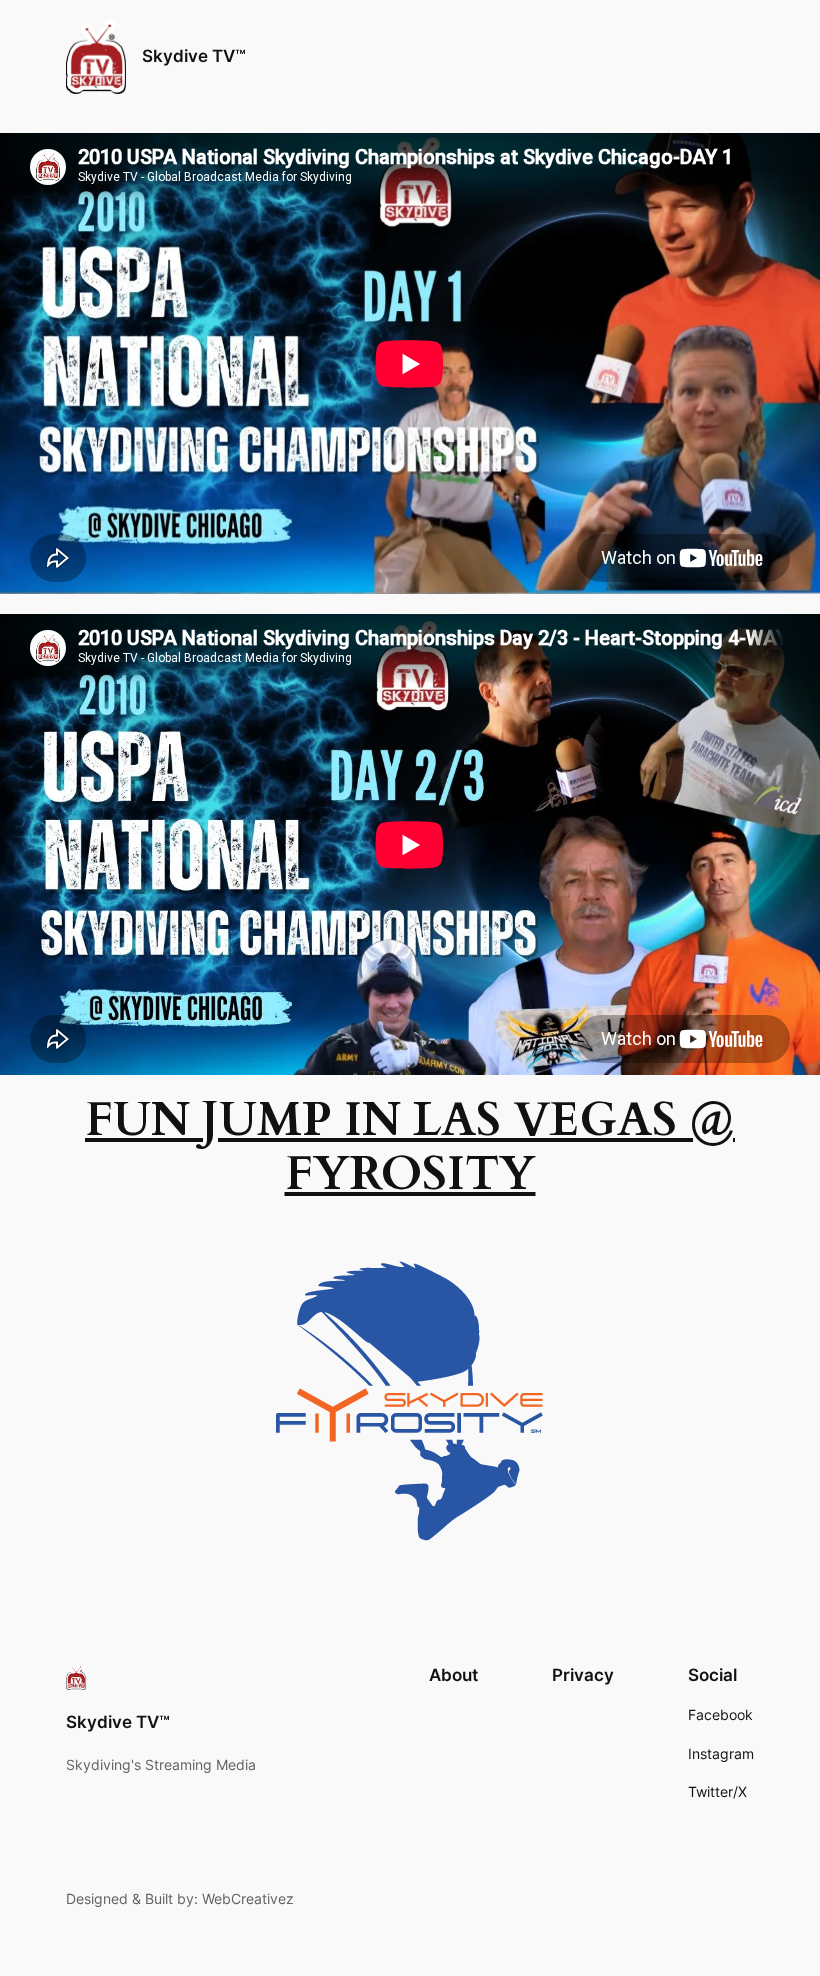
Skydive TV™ (194, 56)
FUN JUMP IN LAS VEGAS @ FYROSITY (410, 1147)
